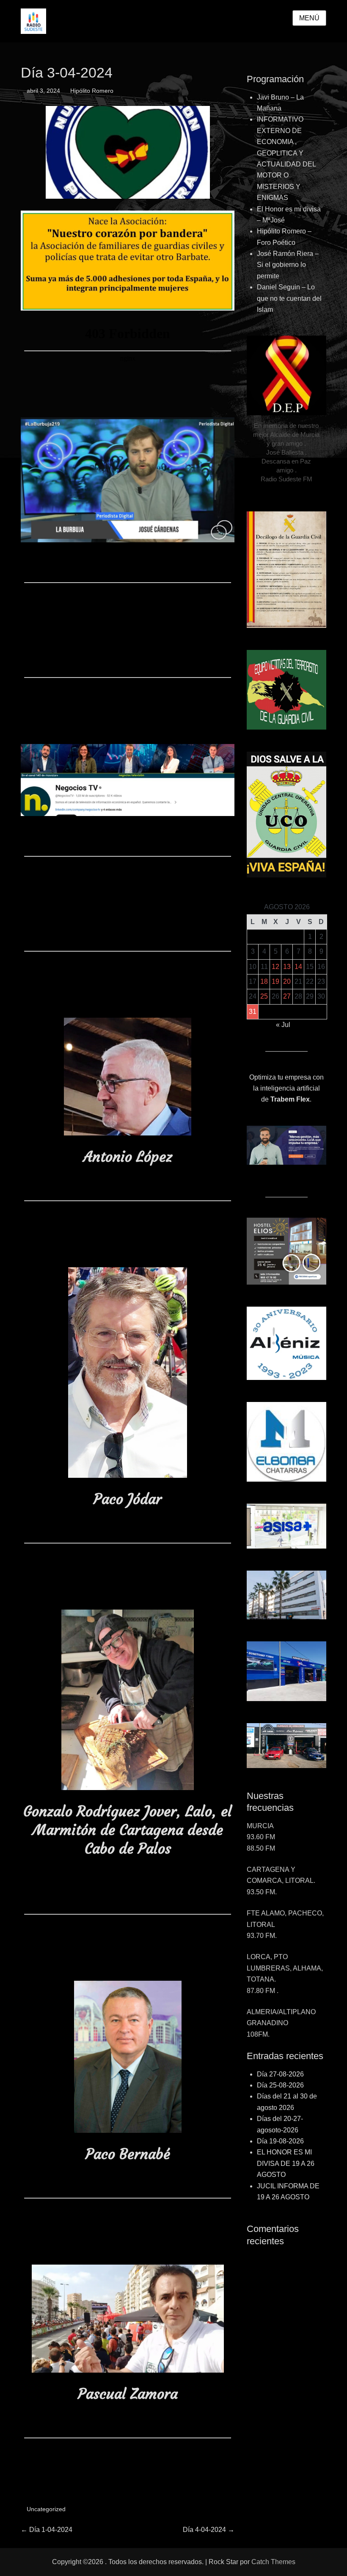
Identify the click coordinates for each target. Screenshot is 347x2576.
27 (287, 996)
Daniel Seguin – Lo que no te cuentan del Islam (289, 298)
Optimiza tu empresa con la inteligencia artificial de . (286, 1088)
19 (275, 981)
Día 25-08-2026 (280, 2085)
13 (287, 967)
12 (275, 967)
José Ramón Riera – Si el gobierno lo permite (288, 265)
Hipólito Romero (92, 91)
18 (264, 981)
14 (298, 967)
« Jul (283, 1025)
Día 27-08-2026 (280, 2074)
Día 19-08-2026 (280, 2141)
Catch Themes (273, 2562)
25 (264, 996)
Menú (309, 18)
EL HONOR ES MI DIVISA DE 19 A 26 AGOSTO (286, 2163)
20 (287, 981)
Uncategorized (46, 2509)
